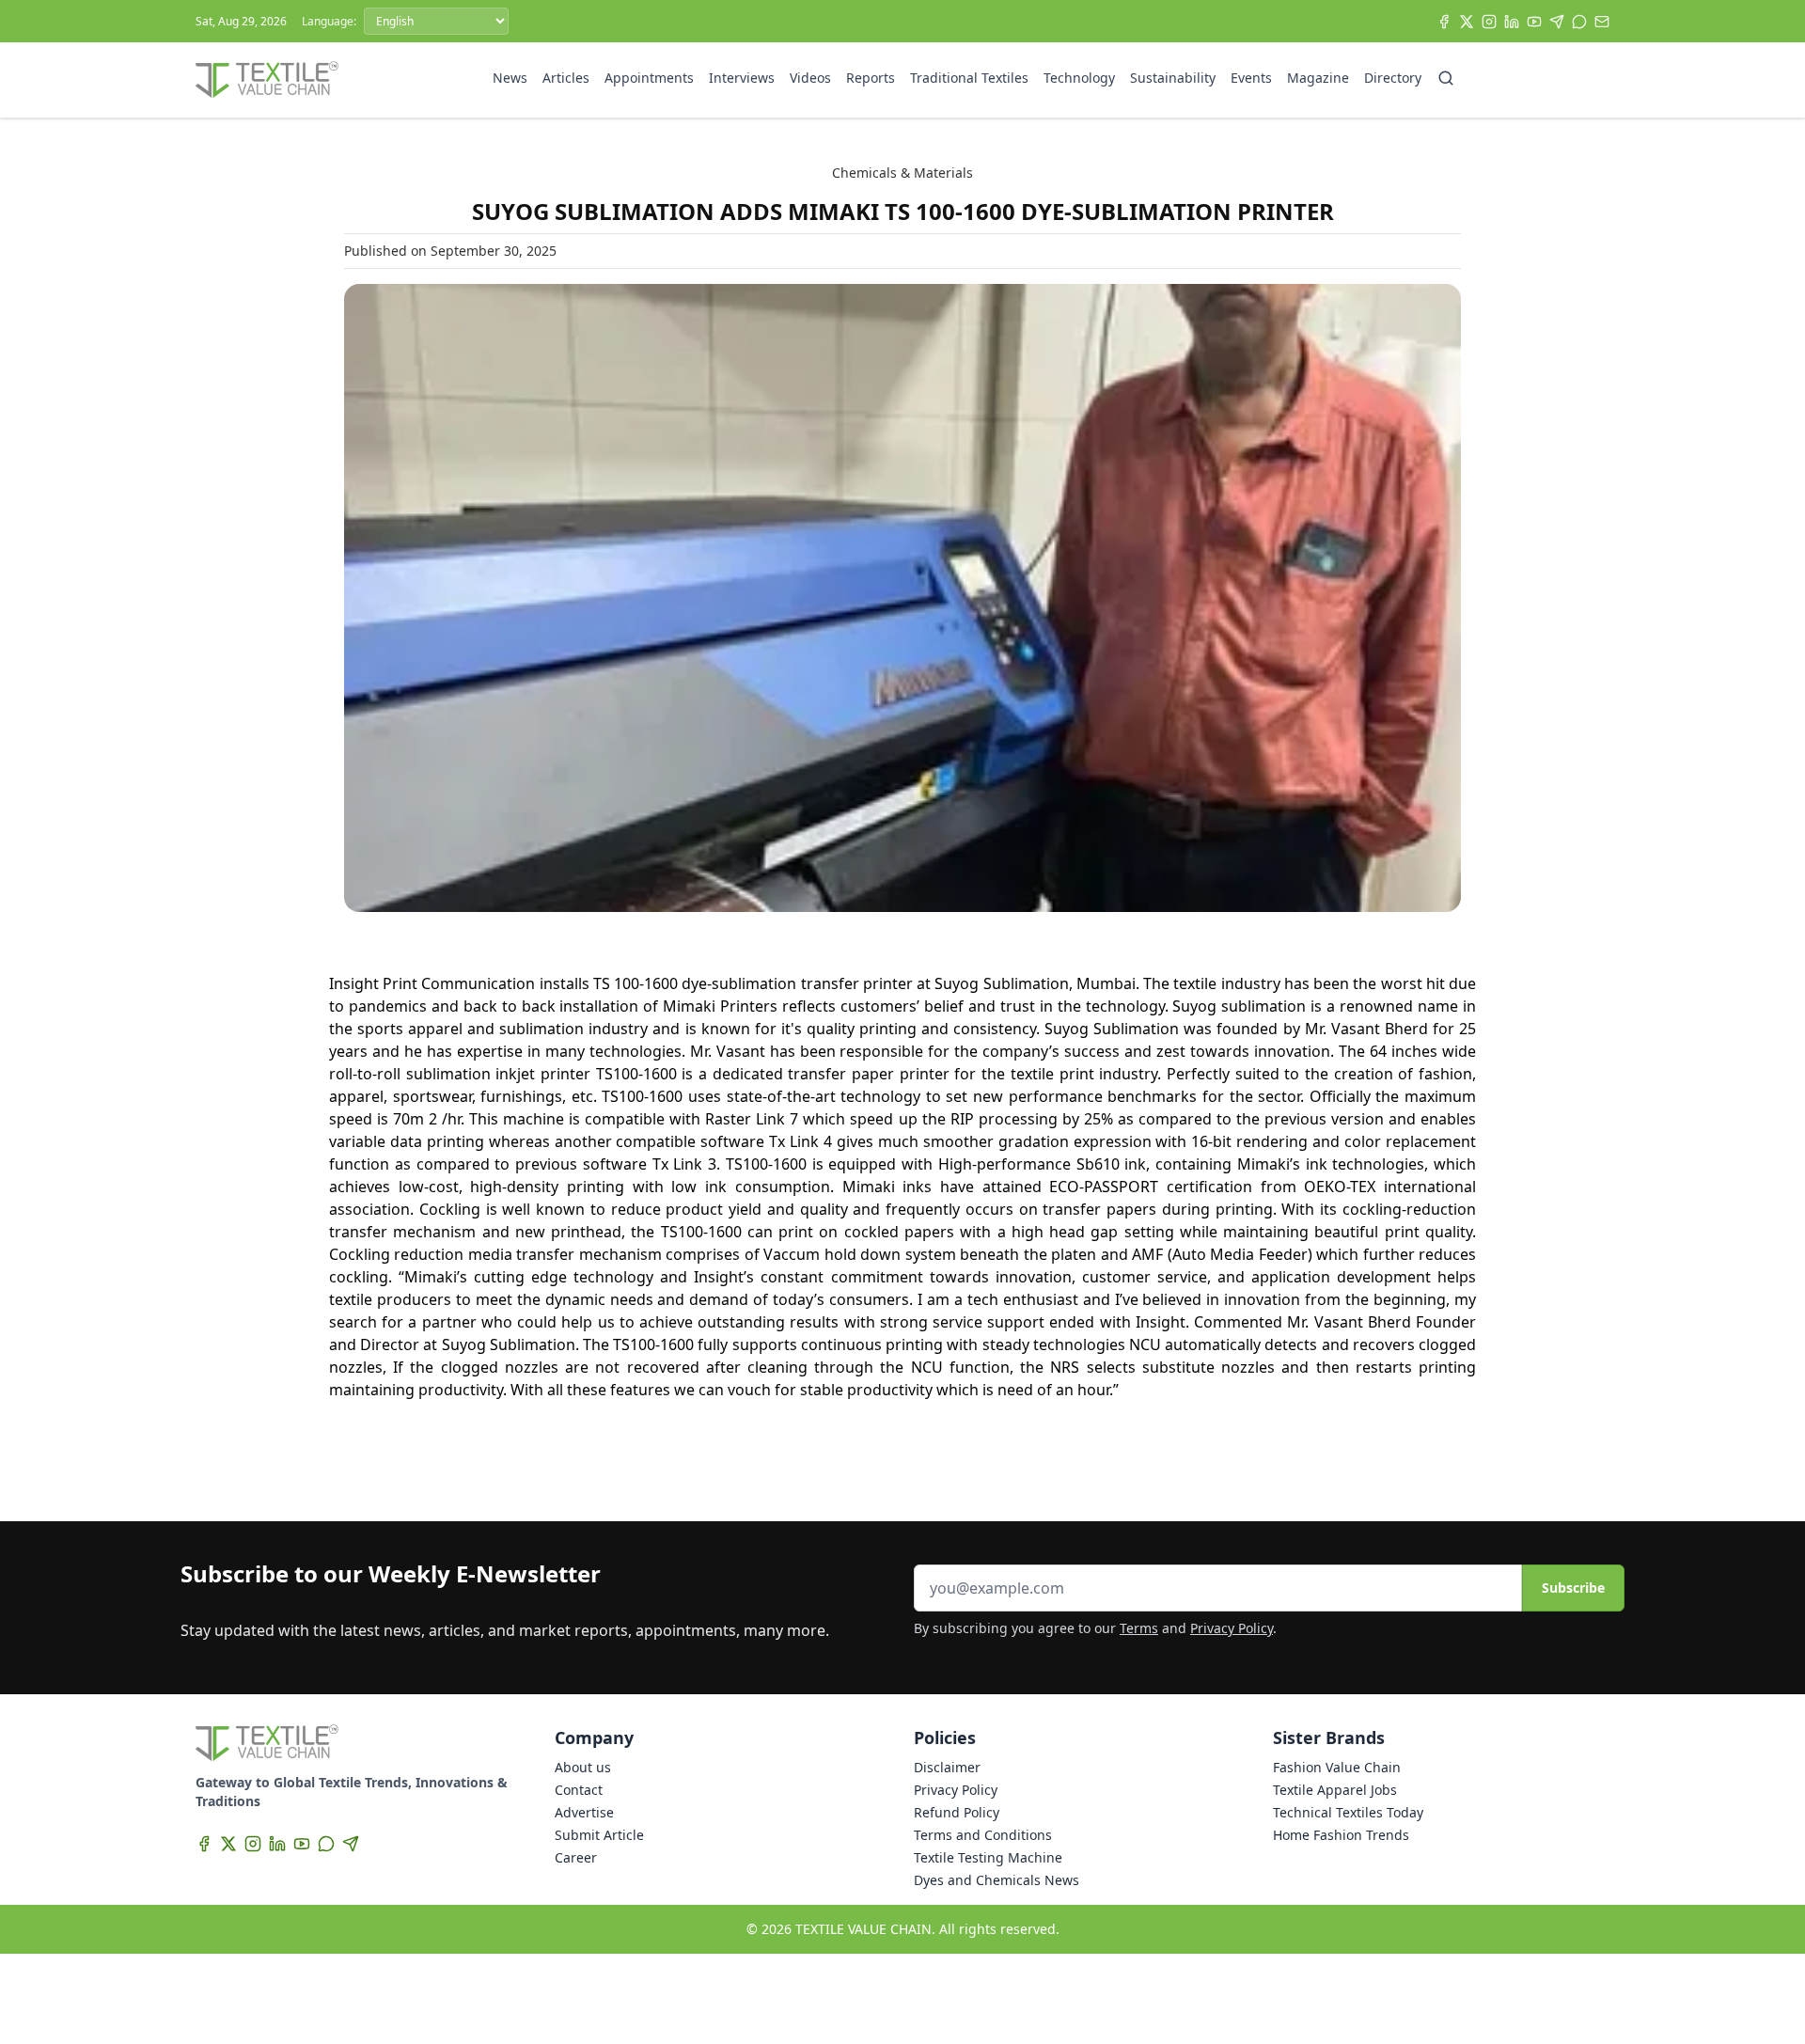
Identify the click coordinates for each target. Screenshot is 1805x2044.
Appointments (649, 78)
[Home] (267, 80)
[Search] (1446, 78)
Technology (1079, 78)
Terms (1139, 1628)
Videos (810, 78)
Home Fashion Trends (1341, 1835)
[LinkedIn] (1512, 22)
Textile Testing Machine (988, 1857)
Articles (566, 78)
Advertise (584, 1812)
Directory (1393, 78)
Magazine (1318, 78)
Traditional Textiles (969, 78)
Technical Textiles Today (1348, 1812)
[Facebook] (1444, 22)
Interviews (742, 78)
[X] (1467, 22)
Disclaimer (947, 1767)
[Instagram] (1489, 22)
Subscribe (1573, 1588)
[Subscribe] (1602, 22)
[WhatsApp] (1579, 22)
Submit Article (599, 1835)
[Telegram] (1557, 22)
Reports (871, 78)
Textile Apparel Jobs (1335, 1790)
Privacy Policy (1232, 1628)
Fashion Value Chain (1337, 1767)
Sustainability (1173, 78)
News (510, 78)
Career (576, 1857)
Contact (579, 1790)
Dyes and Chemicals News (997, 1880)
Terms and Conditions (983, 1835)
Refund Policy (957, 1812)
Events (1251, 78)
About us (583, 1767)
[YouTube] (1534, 22)
